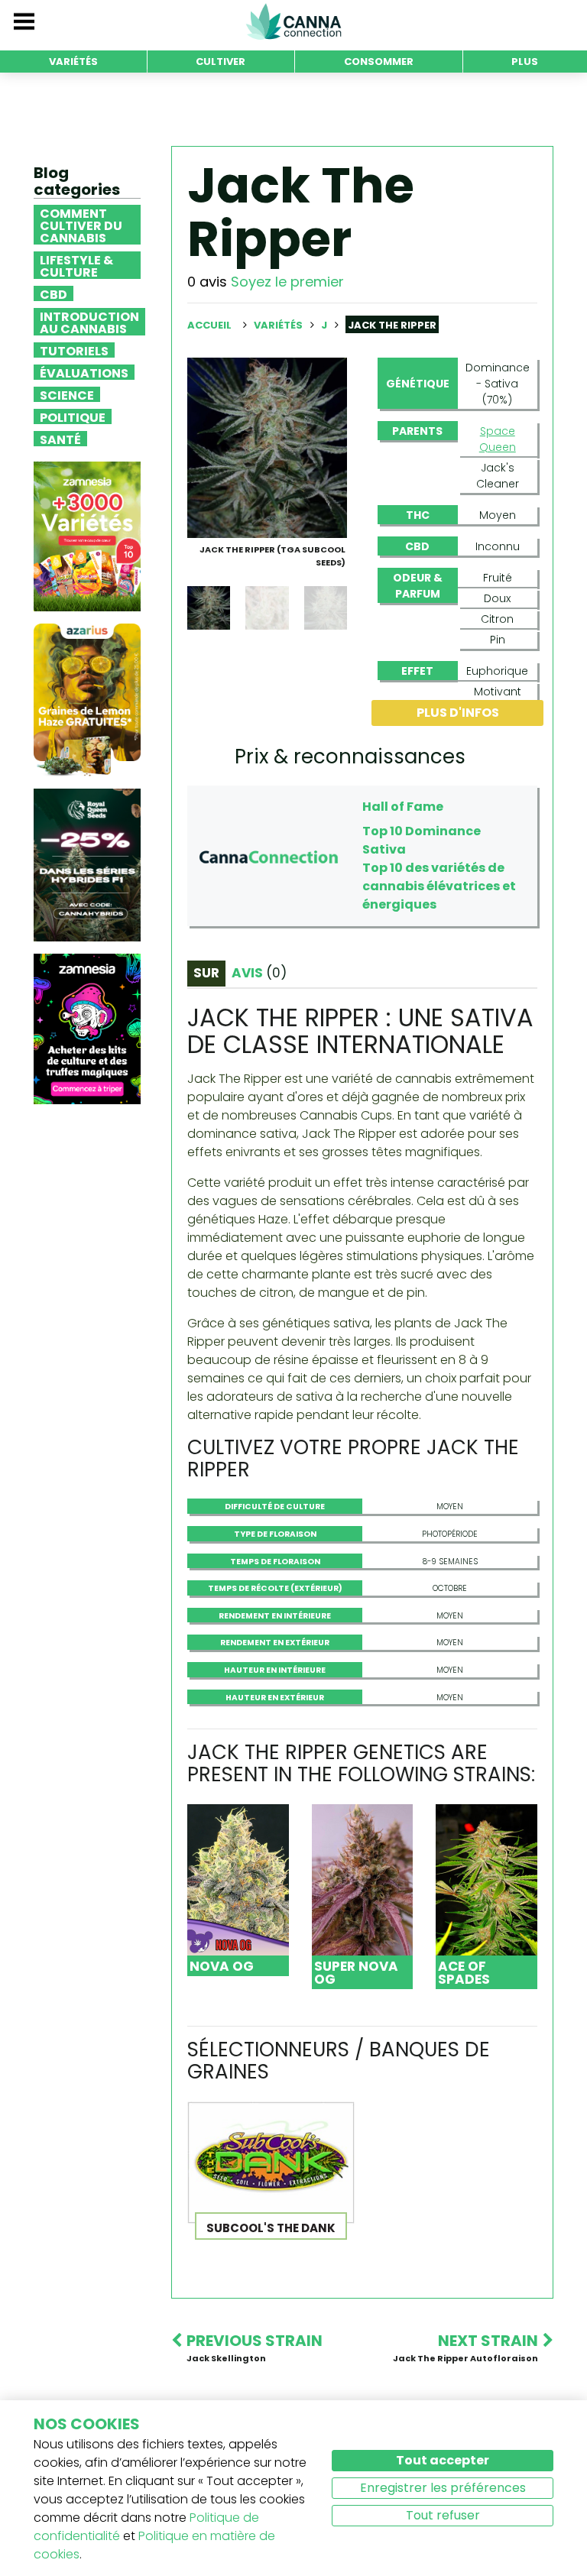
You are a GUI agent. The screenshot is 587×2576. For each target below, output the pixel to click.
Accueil (209, 325)
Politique (73, 416)
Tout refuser (443, 2515)
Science (67, 394)
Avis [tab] (259, 973)
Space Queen (498, 439)
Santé (60, 439)
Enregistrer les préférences (443, 2488)
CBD (54, 293)
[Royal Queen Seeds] (87, 865)
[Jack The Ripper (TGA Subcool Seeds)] (267, 447)
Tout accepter (443, 2460)
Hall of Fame (403, 807)
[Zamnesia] (87, 536)
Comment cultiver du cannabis (81, 225)
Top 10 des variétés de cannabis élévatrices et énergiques (439, 886)
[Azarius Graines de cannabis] (87, 700)
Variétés (279, 325)
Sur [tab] (206, 973)
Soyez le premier (287, 282)
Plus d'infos (458, 713)
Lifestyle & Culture (76, 265)
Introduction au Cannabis (89, 322)
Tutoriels (74, 350)
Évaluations (84, 372)
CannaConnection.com (293, 21)
